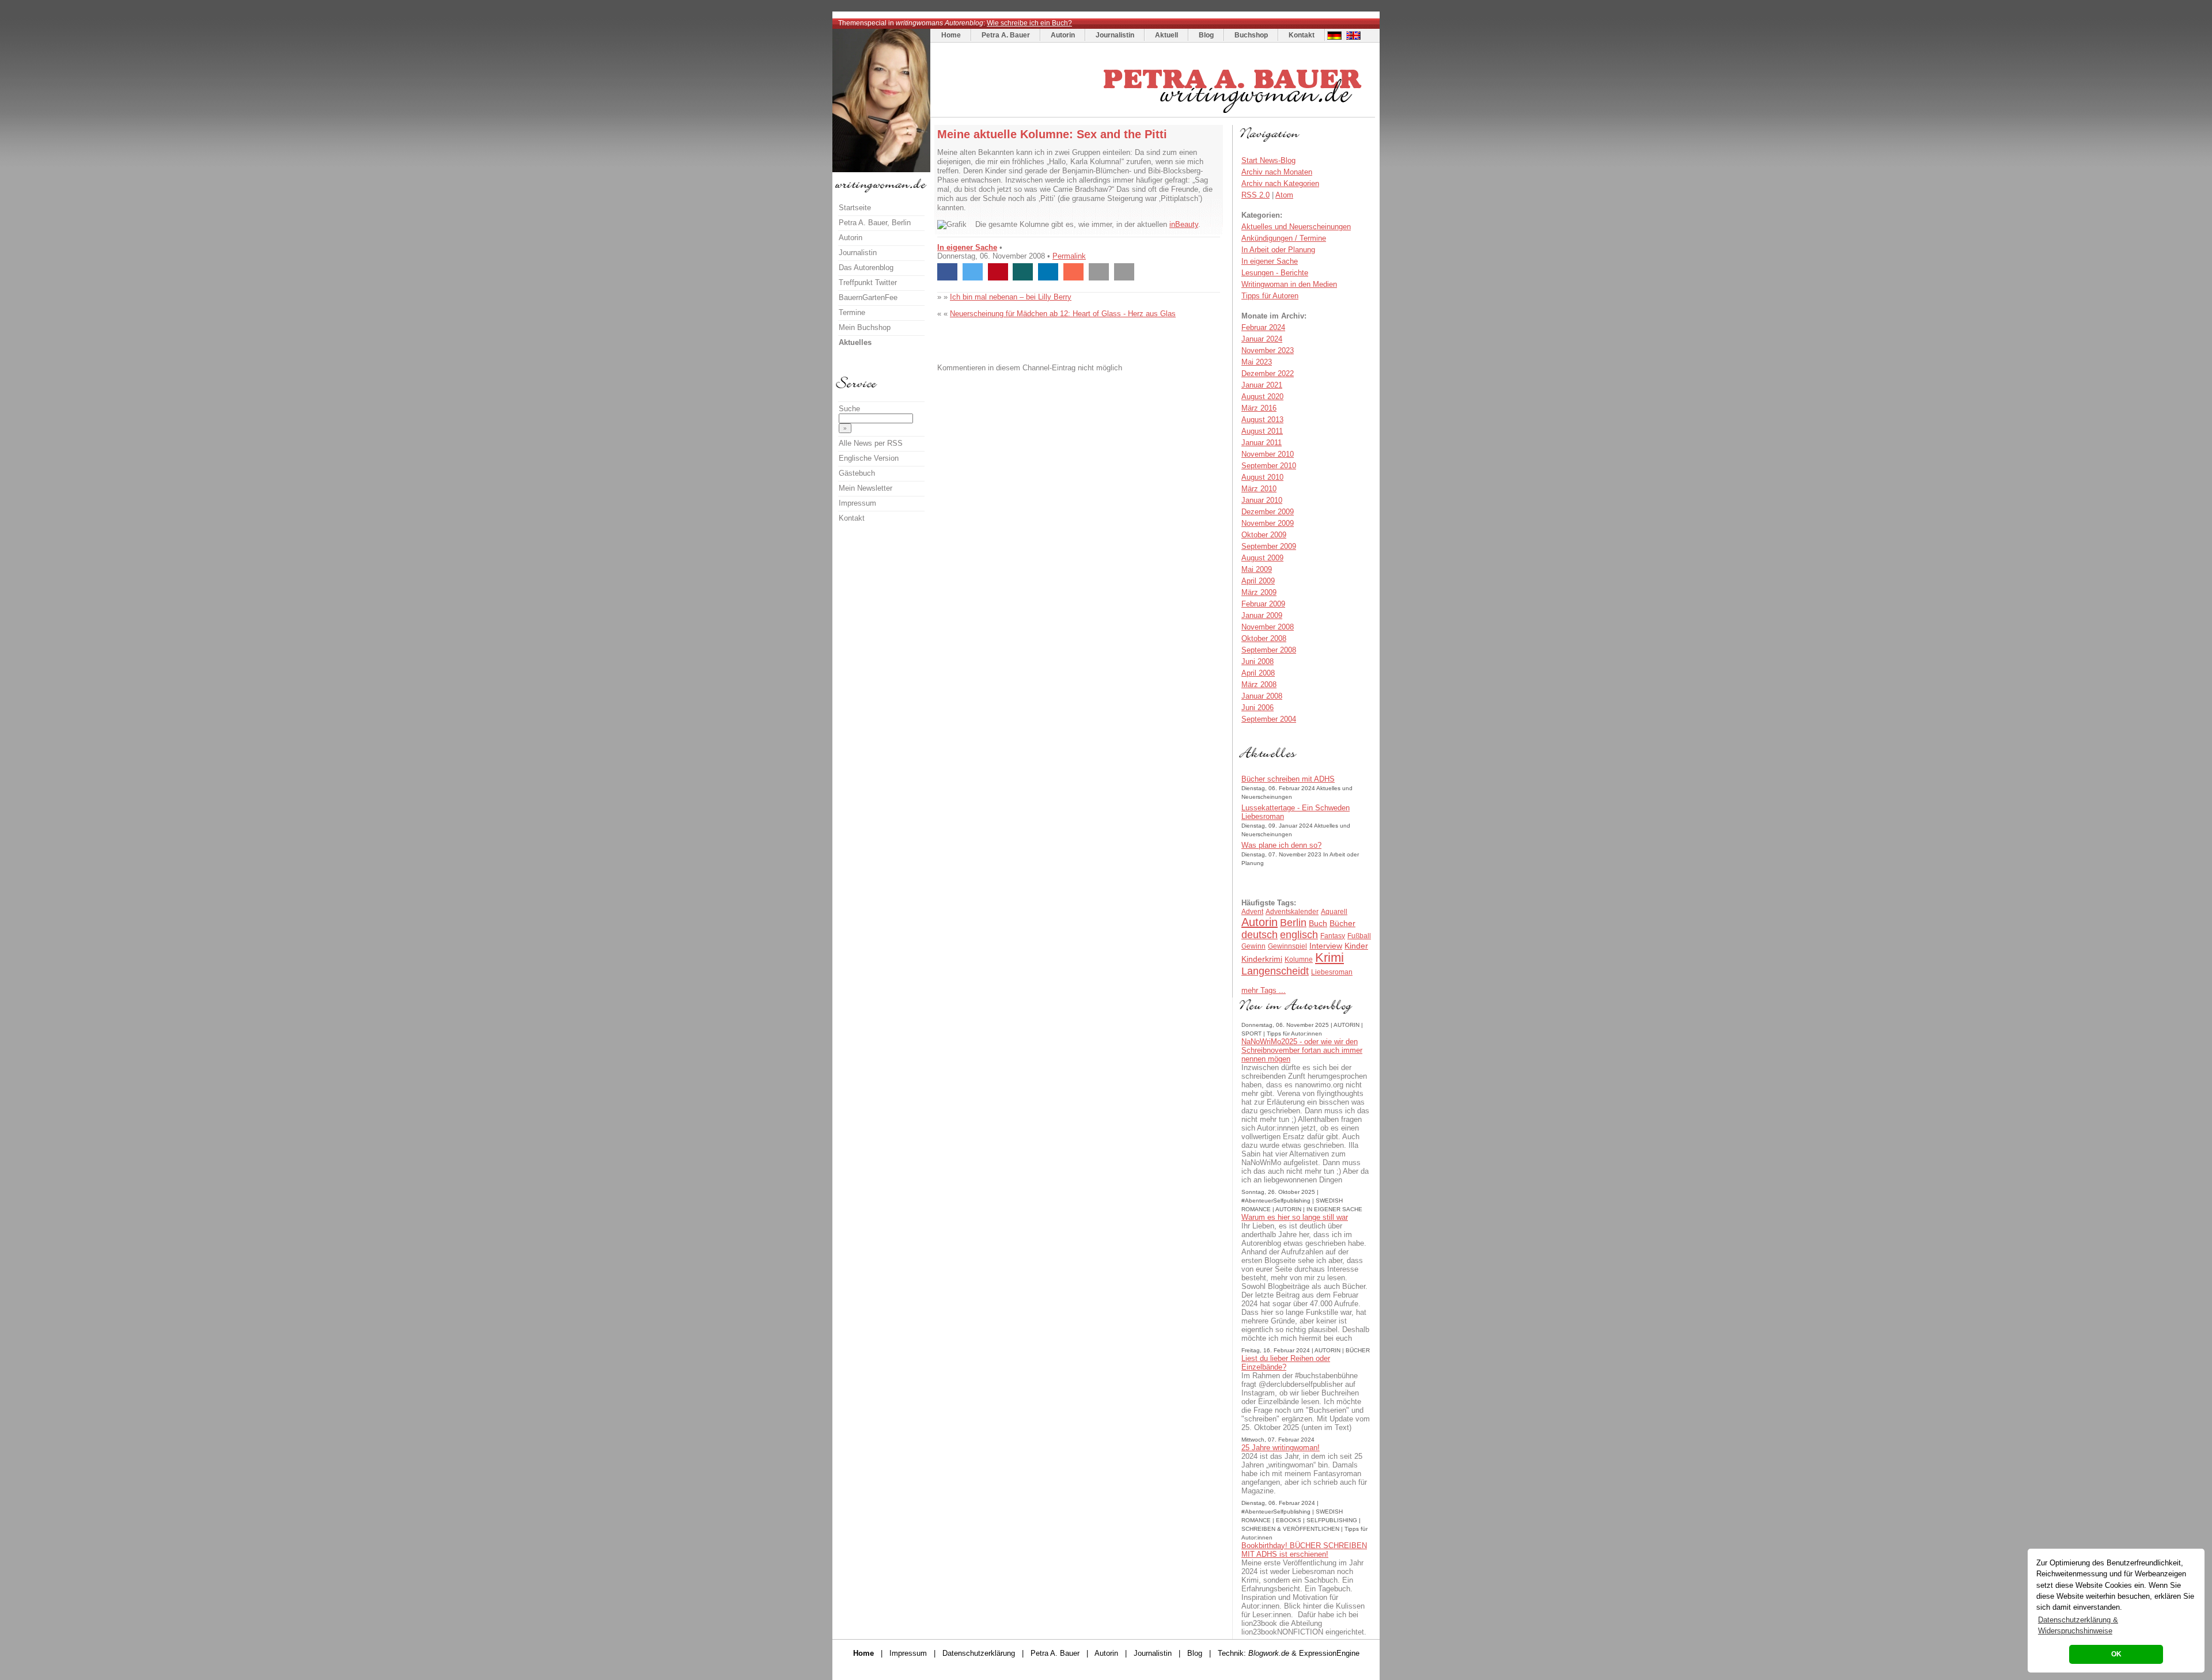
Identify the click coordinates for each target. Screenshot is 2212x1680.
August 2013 (1262, 420)
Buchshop (1251, 35)
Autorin (1063, 35)
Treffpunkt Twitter (868, 282)
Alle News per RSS (871, 443)
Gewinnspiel (1287, 946)
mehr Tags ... (1264, 990)
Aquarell (1334, 912)
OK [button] (2116, 1654)
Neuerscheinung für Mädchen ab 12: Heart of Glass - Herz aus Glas (1063, 314)
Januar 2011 (1262, 443)
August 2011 (1262, 431)
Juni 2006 (1257, 708)
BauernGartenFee (868, 297)
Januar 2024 (1262, 339)
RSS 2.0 (1255, 195)
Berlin (1293, 923)
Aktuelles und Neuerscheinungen (1296, 227)
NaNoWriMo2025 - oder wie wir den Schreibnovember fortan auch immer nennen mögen (1302, 1050)
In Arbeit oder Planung (1278, 250)
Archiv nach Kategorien (1280, 183)
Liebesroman (1332, 972)
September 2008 (1269, 650)
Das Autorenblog (866, 268)
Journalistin (1115, 35)
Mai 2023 (1257, 362)
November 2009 (1268, 523)
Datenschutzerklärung (979, 1653)
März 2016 (1259, 408)
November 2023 (1268, 350)
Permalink (1069, 256)
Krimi (1330, 957)
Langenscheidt (1275, 971)
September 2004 (1269, 719)
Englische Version (869, 458)
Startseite (855, 208)
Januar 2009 (1262, 615)
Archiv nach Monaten (1277, 172)
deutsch (1260, 935)
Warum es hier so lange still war (1295, 1217)
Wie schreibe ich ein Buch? (1029, 23)
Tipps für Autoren (1270, 296)
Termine (852, 312)
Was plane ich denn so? (1281, 845)
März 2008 (1259, 684)
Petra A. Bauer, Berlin (875, 223)
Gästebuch (857, 473)
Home (951, 35)
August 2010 (1262, 477)
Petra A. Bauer (1006, 35)
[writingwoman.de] (1154, 114)
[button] (947, 272)
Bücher (1342, 923)
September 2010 (1269, 466)
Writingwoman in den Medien (1289, 284)
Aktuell (1166, 35)
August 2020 (1262, 397)
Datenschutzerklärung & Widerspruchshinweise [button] (2078, 1625)
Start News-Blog (1268, 160)
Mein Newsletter (866, 488)
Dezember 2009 (1268, 512)
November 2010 (1268, 454)
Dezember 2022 (1268, 373)
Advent (1252, 912)
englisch (1299, 935)
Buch (1318, 923)
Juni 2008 (1257, 661)
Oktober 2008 (1264, 638)
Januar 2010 (1262, 500)
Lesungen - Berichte (1275, 273)
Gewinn (1253, 946)
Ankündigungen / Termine (1284, 238)
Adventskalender (1292, 912)
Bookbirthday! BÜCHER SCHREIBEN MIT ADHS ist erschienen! (1304, 1550)
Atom (1284, 195)
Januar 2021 (1262, 385)
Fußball (1359, 936)
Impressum (857, 503)
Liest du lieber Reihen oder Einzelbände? (1286, 1363)
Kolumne (1299, 960)
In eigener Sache (967, 247)
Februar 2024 (1263, 327)
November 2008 (1268, 627)
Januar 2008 (1262, 696)
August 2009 (1262, 558)
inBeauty (1184, 224)
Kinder (1356, 946)
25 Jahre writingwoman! (1281, 1448)
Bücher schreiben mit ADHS (1288, 779)
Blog (1206, 35)
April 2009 (1258, 581)
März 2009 (1259, 592)
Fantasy (1333, 936)
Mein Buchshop (865, 327)
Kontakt (1302, 35)
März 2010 (1259, 489)
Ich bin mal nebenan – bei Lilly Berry (1011, 297)
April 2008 (1258, 673)
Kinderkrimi (1262, 959)
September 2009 (1269, 546)
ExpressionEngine (1329, 1653)
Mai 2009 (1257, 569)
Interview (1326, 946)
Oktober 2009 (1264, 535)
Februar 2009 (1263, 604)
